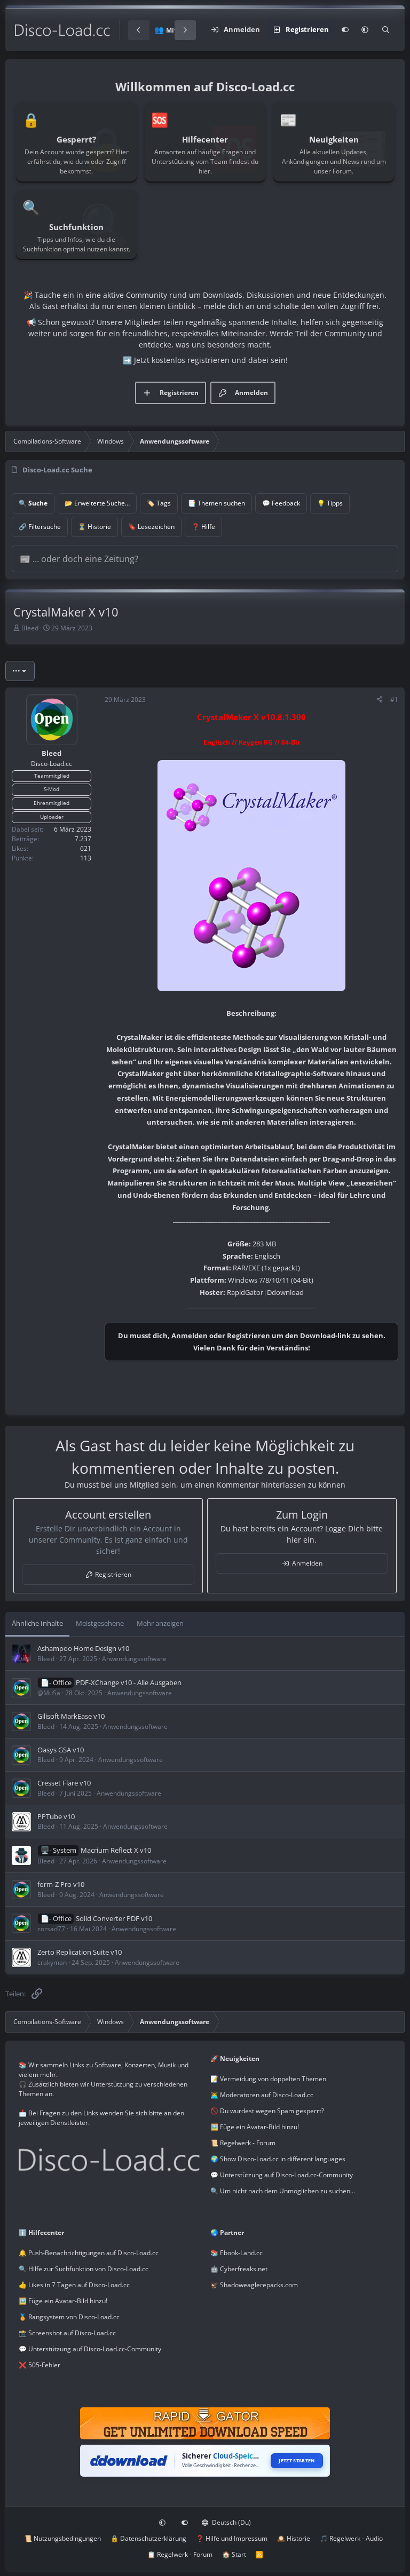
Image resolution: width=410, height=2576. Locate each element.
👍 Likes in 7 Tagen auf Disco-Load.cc (74, 2285)
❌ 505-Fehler (40, 2365)
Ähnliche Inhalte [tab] (37, 1623)
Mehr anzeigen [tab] (160, 1623)
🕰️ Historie (294, 2538)
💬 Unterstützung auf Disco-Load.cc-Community (282, 2175)
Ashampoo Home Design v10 (83, 1648)
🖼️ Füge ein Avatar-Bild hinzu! (255, 2127)
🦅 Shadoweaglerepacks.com (254, 2285)
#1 (394, 700)
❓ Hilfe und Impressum (232, 2538)
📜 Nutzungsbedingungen (62, 2538)
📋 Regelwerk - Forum (180, 2554)
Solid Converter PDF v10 (114, 1918)
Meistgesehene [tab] (100, 1623)
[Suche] (386, 30)
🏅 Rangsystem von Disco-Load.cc (69, 2317)
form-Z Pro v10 (61, 1884)
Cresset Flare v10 (64, 1783)
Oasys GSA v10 (61, 1750)
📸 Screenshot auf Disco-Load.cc (67, 2333)
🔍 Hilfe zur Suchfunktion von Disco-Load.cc (84, 2269)
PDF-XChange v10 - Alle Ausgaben (129, 1682)
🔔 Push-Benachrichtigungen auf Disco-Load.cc (89, 2253)
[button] (365, 30)
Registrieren (249, 1336)
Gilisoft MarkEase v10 (71, 1716)
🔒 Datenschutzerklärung (148, 2538)
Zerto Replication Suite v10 (80, 1952)
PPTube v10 (56, 1816)
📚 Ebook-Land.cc (236, 2253)
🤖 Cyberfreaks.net (239, 2269)
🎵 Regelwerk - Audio (351, 2538)
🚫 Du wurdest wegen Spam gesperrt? (267, 2111)
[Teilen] (380, 700)
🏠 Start (234, 2554)
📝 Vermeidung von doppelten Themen (268, 2079)
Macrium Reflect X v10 (116, 1850)
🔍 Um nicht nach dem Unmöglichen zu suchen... (283, 2191)
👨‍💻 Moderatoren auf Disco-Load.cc (262, 2095)
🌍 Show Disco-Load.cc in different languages (278, 2159)
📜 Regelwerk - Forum (243, 2143)
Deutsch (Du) (231, 2522)
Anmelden (190, 1336)
